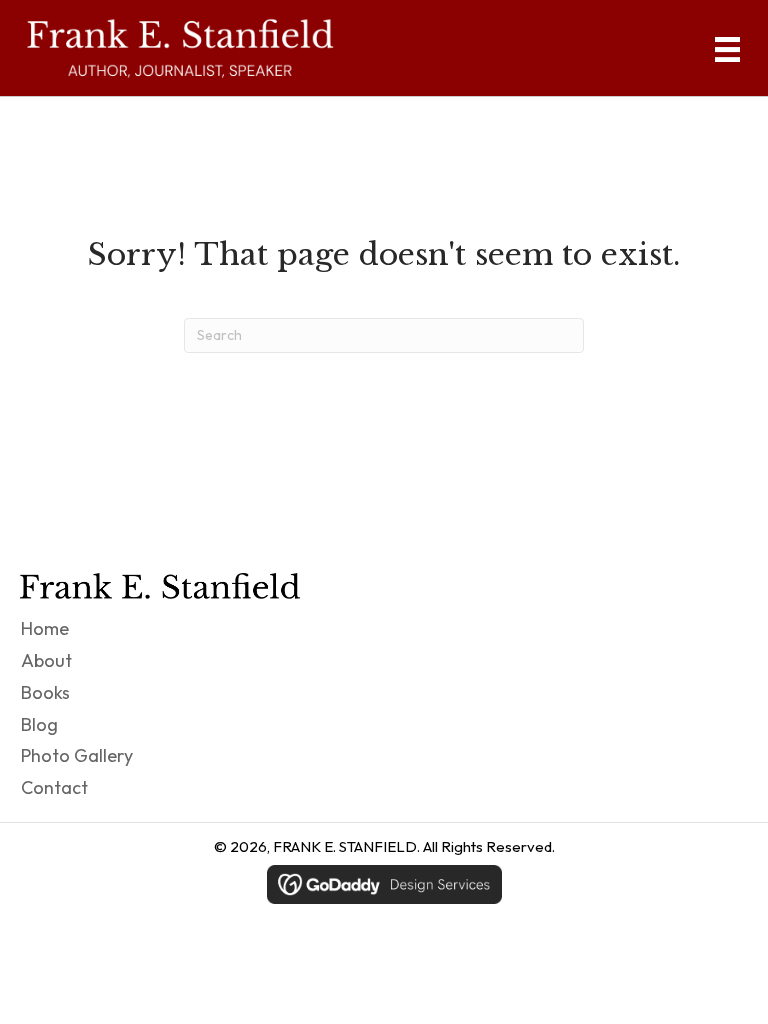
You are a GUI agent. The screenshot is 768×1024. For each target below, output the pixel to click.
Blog (39, 724)
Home (45, 628)
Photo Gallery (77, 755)
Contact (54, 787)
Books (45, 692)
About (46, 660)
